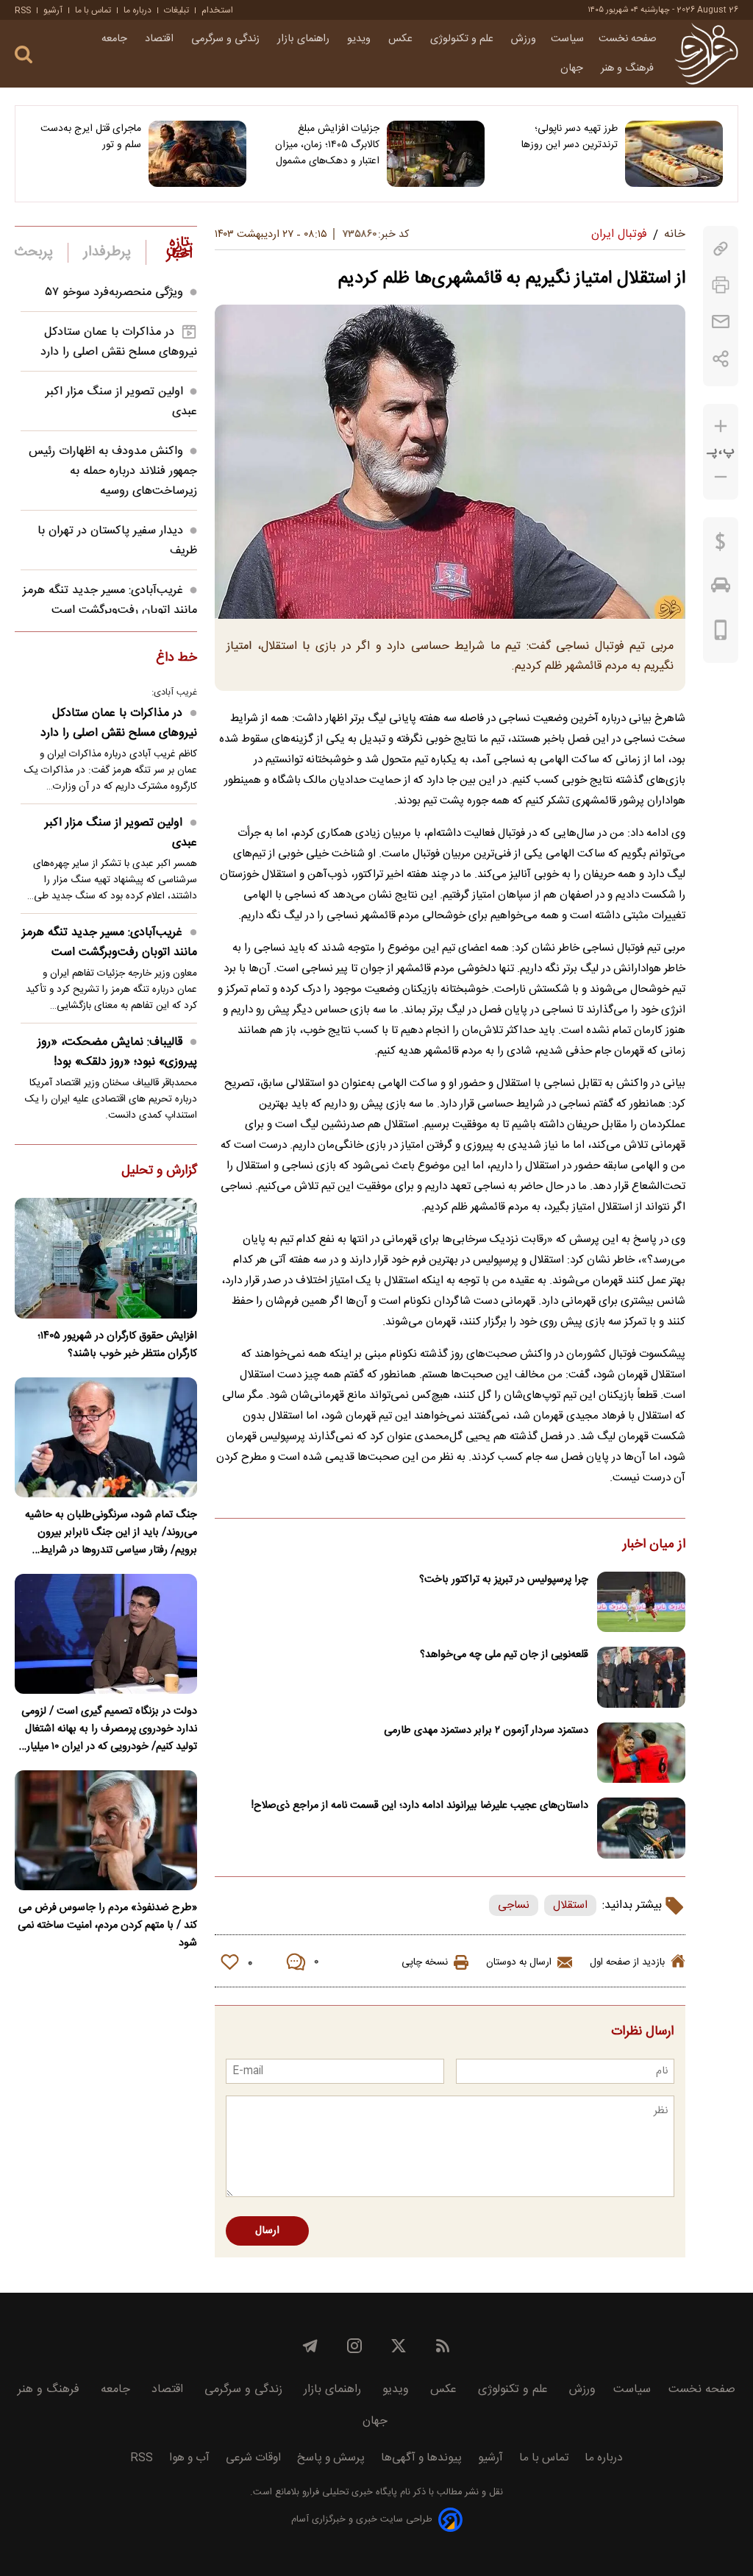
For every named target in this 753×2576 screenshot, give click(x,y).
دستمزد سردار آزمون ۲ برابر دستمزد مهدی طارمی (486, 1731)
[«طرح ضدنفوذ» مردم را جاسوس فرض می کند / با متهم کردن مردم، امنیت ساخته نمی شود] (106, 1830)
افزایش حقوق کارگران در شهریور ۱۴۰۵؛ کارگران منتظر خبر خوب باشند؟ (117, 1345)
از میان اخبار (654, 1545)
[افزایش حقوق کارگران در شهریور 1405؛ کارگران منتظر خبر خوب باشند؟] (106, 1258)
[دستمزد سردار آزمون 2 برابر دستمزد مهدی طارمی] (641, 1753)
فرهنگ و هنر (629, 68)
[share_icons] (721, 359)
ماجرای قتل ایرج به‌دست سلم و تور (91, 137)
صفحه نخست (628, 39)
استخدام (217, 10)
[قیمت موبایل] (721, 634)
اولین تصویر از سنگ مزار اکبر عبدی (121, 833)
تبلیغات (176, 10)
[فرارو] (706, 54)
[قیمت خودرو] (721, 589)
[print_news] (721, 285)
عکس (402, 39)
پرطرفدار (107, 252)
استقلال (570, 1905)
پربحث (34, 252)
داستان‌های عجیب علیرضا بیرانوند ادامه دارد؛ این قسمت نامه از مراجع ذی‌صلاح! (420, 1806)
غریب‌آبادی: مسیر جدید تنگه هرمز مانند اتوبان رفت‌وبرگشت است (110, 600)
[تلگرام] (310, 2346)
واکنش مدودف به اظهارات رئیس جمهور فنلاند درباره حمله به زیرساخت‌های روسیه (113, 471)
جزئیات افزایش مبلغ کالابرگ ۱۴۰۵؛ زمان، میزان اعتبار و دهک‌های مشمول (327, 145)
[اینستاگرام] (354, 2346)
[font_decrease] (721, 477)
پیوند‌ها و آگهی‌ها (421, 2458)
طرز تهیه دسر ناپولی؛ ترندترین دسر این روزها (570, 137)
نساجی (514, 1905)
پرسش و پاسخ (331, 2458)
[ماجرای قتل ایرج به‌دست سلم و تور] (197, 154)
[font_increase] (721, 426)
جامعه (116, 39)
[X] (399, 2346)
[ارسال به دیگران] (721, 322)
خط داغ (176, 659)
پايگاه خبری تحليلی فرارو (348, 2492)
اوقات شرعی (253, 2458)
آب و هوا (189, 2458)
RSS (23, 10)
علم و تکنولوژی (463, 39)
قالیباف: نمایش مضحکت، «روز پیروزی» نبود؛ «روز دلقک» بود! (117, 1052)
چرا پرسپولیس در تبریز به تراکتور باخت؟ (504, 1580)
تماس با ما (93, 10)
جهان (573, 68)
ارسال (267, 2231)
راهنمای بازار (305, 39)
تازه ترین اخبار (179, 249)
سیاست (567, 39)
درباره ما (138, 10)
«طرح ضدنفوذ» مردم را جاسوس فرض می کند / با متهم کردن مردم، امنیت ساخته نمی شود (107, 1926)
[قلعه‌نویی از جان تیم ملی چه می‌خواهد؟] (641, 1677)
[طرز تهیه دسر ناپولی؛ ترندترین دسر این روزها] (674, 154)
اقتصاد (161, 39)
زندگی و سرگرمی (227, 39)
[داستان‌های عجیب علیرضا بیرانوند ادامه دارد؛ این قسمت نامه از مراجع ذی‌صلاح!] (641, 1828)
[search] (24, 55)
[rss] (443, 2346)
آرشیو (53, 10)
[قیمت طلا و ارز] (721, 545)
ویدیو (360, 39)
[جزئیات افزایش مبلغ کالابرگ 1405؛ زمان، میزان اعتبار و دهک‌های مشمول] (436, 154)
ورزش (524, 39)
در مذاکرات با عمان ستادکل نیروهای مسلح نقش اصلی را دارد (119, 342)
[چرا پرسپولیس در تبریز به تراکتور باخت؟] (641, 1602)
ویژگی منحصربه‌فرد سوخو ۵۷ (114, 292)
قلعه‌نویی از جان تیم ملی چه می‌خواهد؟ (504, 1655)
